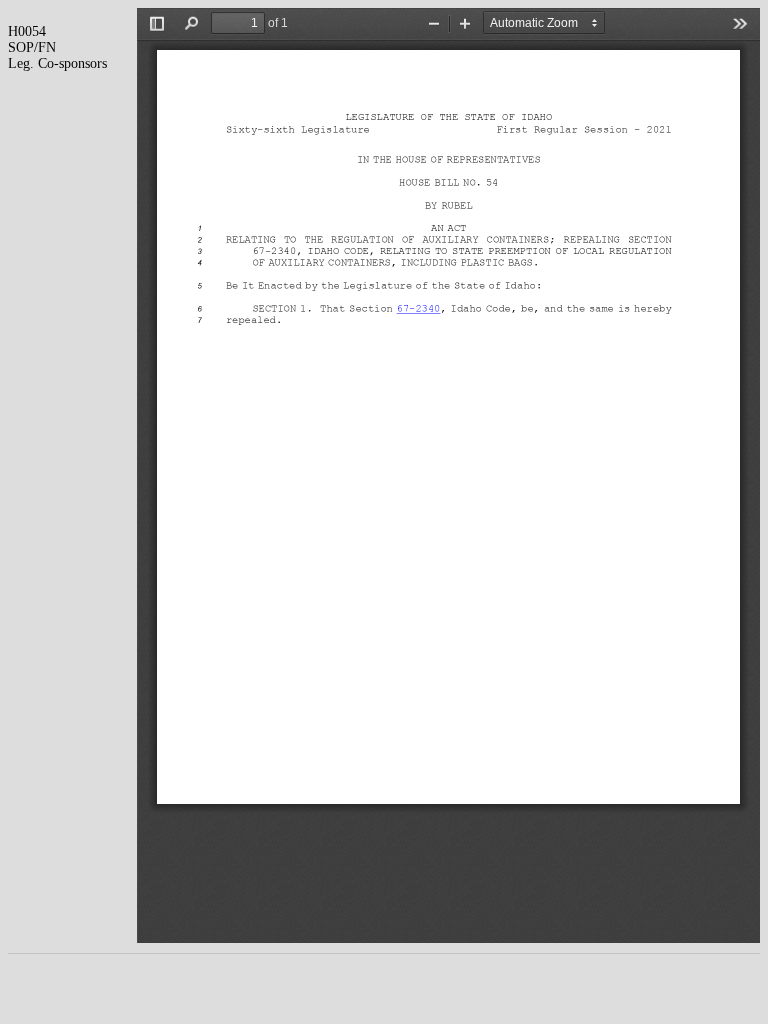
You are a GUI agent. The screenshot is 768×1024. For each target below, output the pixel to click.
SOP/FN (32, 47)
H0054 (27, 31)
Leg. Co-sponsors (57, 63)
